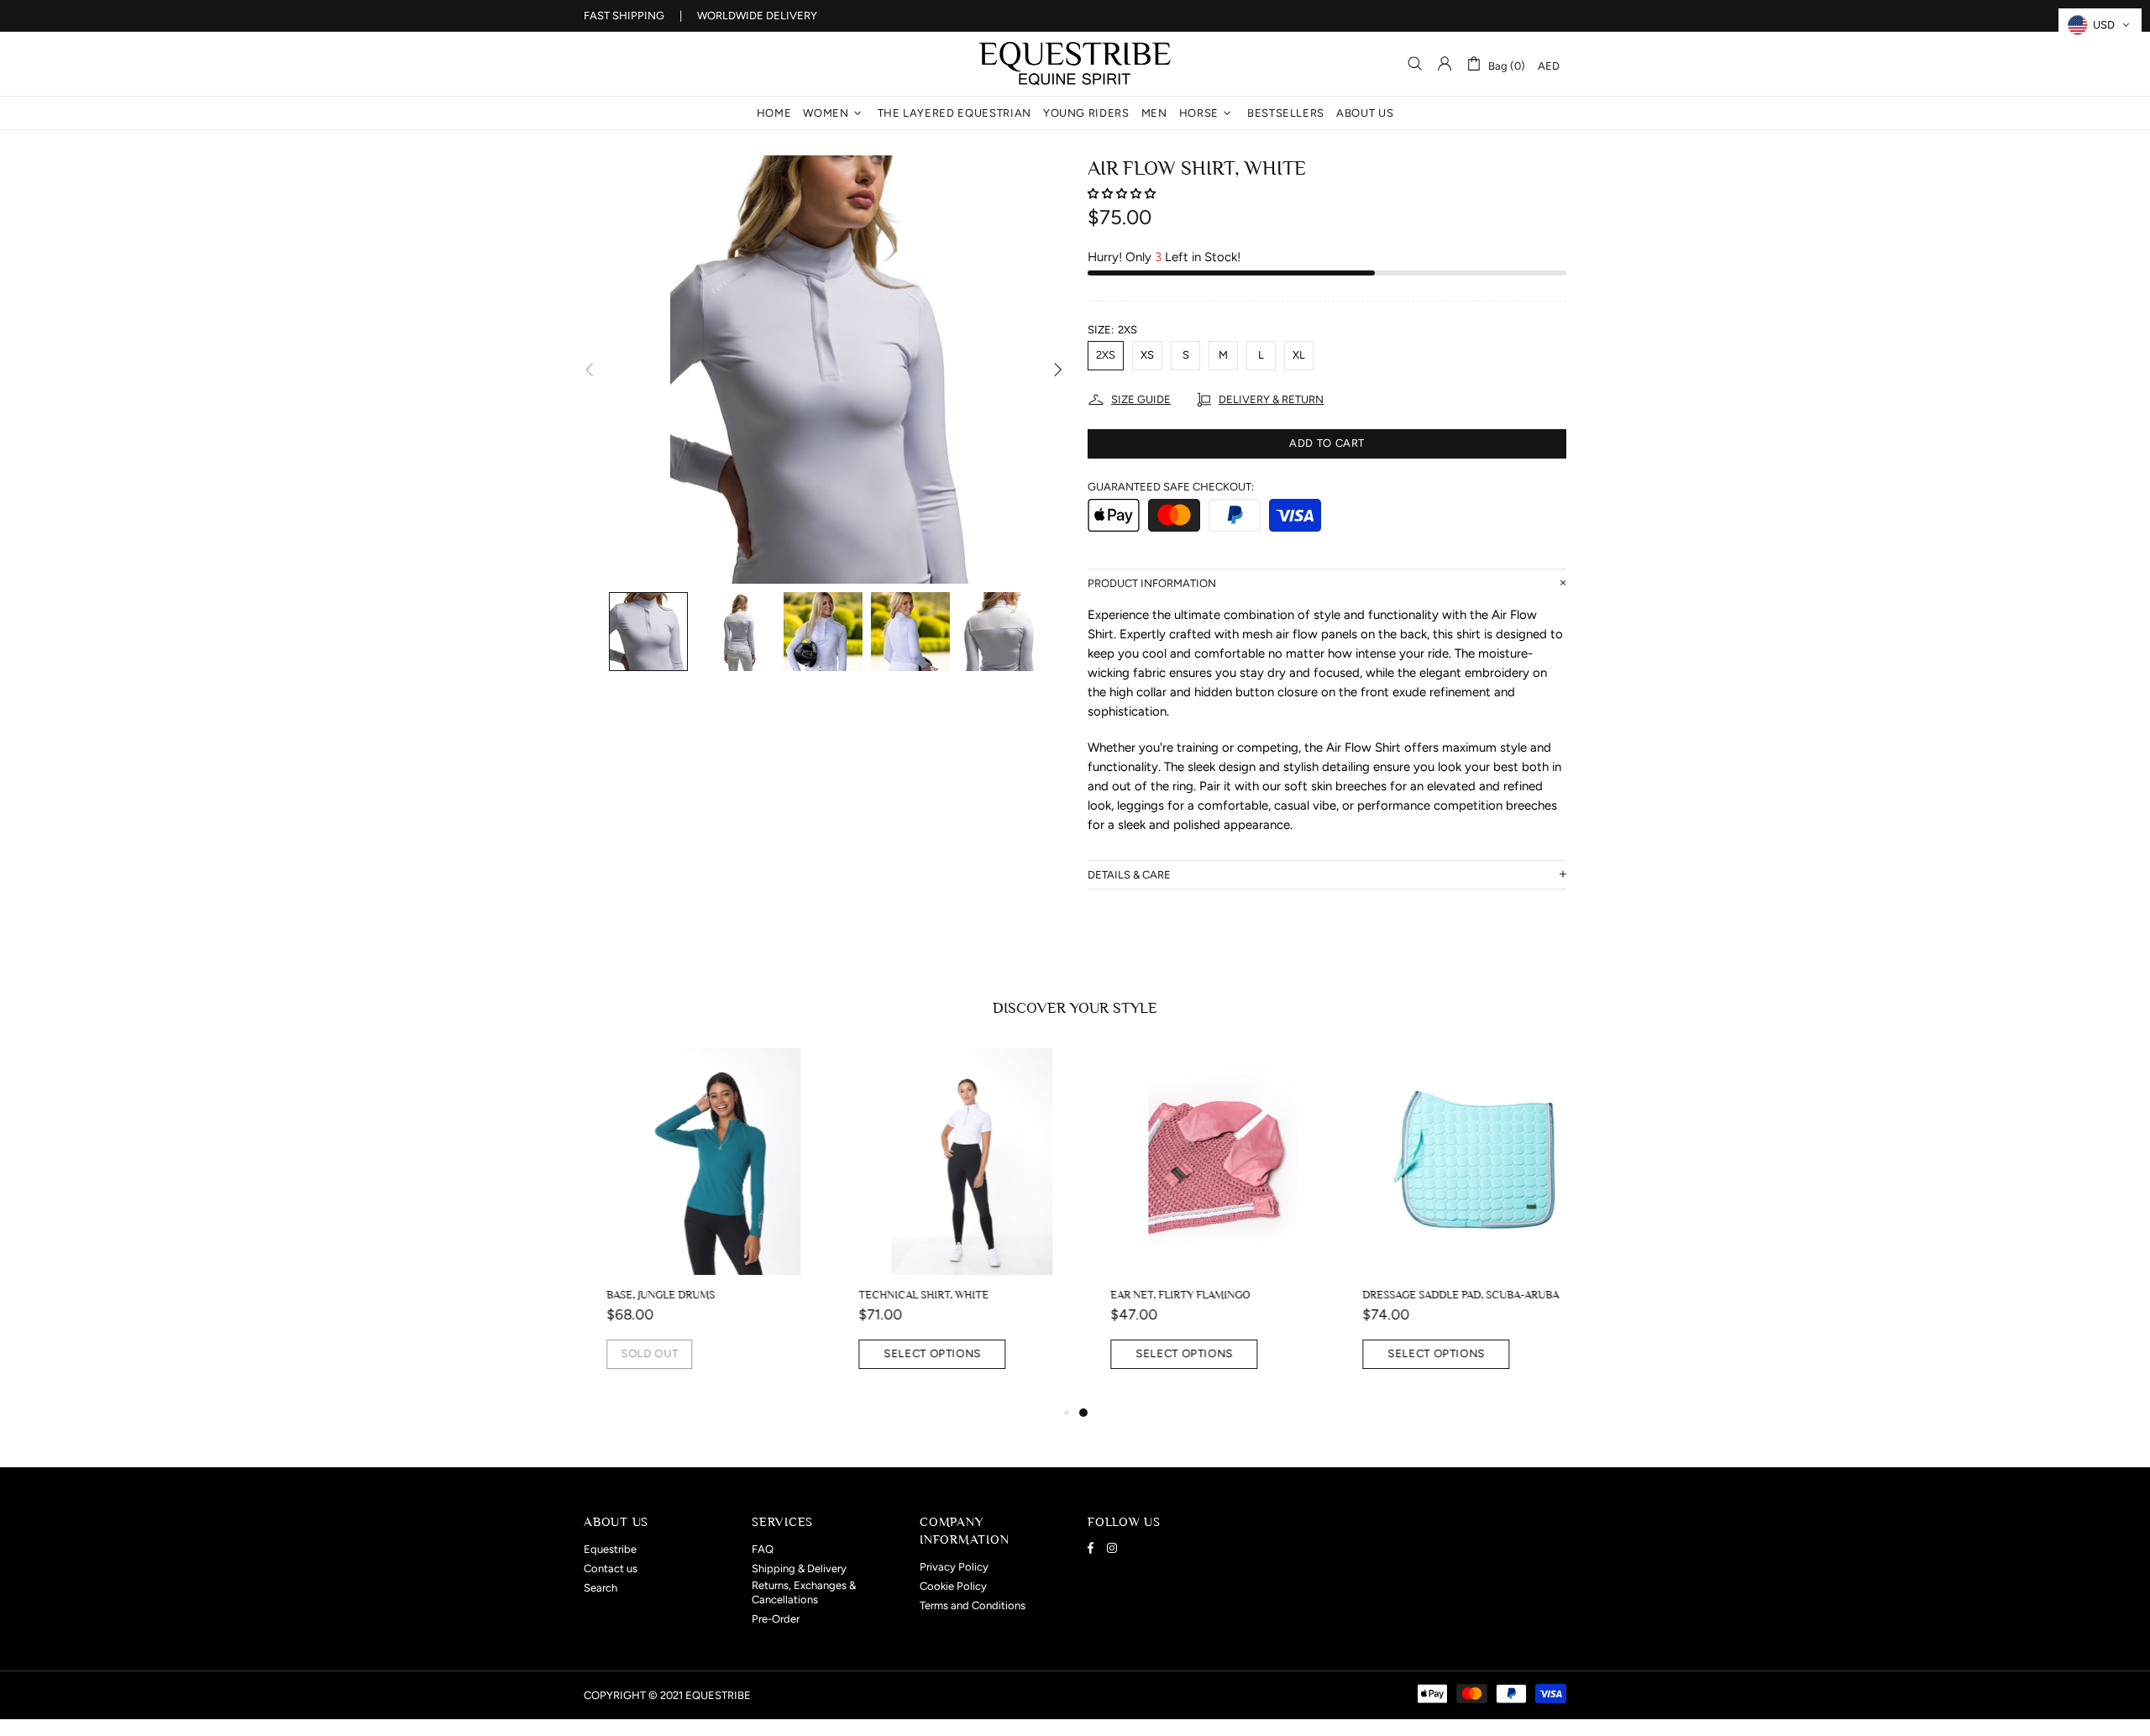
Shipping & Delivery (799, 1568)
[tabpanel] (1201, 1225)
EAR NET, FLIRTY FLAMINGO (1157, 1295)
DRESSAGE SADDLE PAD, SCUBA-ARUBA (1438, 1295)
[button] (1123, 194)
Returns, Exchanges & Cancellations (804, 1592)
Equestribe (1075, 64)
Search (600, 1588)
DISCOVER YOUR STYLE (1075, 1008)
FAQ (763, 1549)
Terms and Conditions (973, 1605)
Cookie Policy (953, 1586)
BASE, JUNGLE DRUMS (638, 1295)
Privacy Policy (954, 1567)
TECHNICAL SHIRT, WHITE (901, 1295)
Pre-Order (776, 1619)
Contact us (611, 1568)
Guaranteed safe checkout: (1171, 487)
